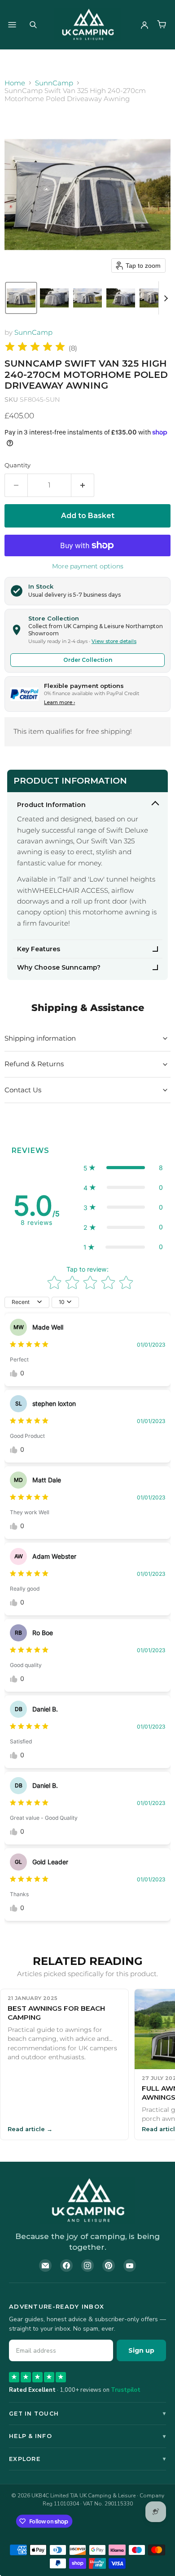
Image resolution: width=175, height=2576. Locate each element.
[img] (35, 348)
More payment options (88, 566)
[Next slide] (166, 298)
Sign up (141, 2350)
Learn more (59, 702)
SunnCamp (54, 83)
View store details (114, 641)
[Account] (144, 25)
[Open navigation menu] (12, 25)
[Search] (33, 25)
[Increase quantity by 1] (83, 485)
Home (15, 83)
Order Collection (88, 660)
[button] (21, 298)
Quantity (17, 465)
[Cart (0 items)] (162, 25)
